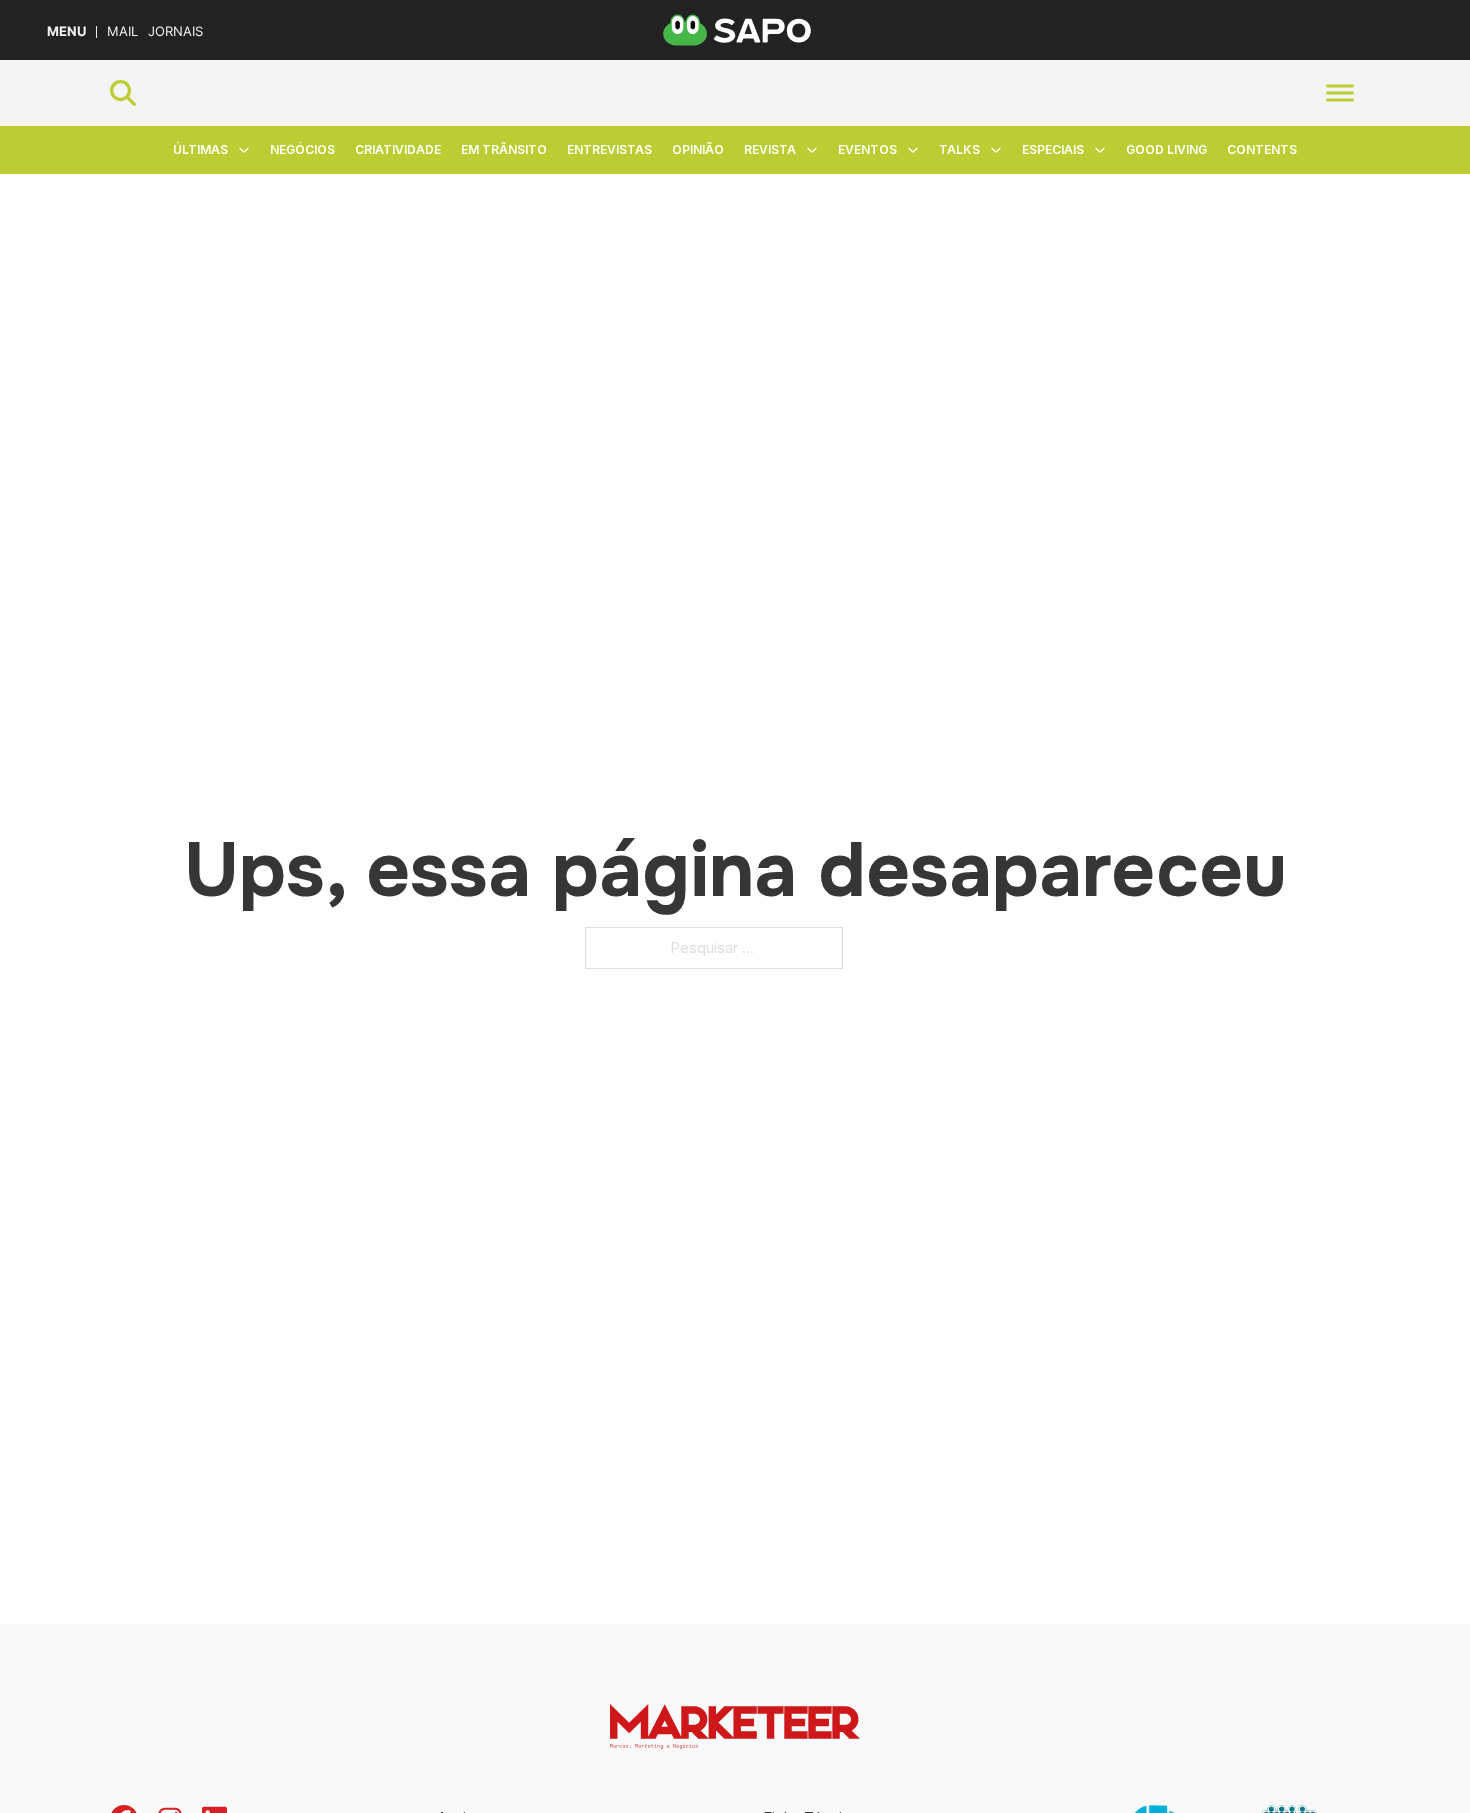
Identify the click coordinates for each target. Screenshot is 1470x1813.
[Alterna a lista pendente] (244, 150)
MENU (66, 31)
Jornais (175, 31)
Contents (1262, 149)
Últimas (200, 149)
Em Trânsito (504, 149)
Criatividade (398, 149)
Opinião (698, 149)
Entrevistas (609, 149)
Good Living (1166, 149)
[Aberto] (1340, 92)
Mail (122, 31)
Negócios (302, 149)
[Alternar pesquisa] (123, 93)
